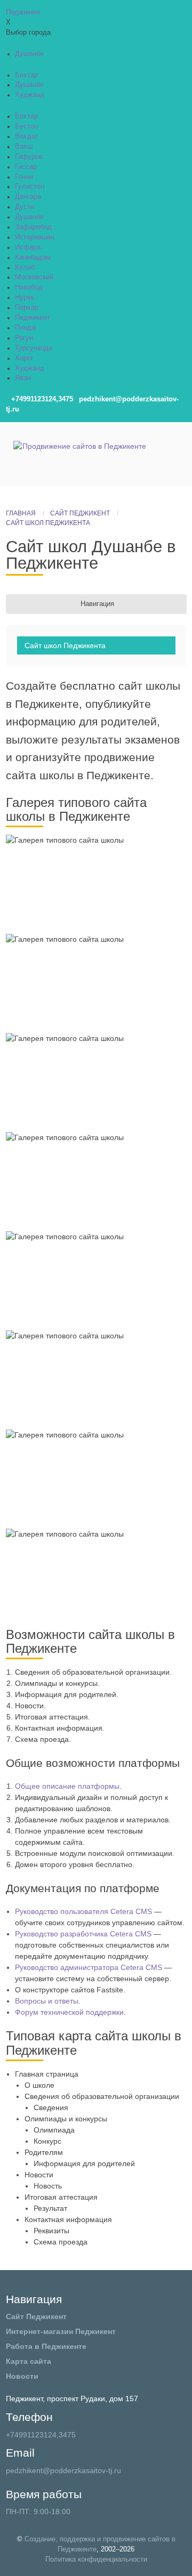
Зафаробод (33, 227)
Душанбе (29, 54)
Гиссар (26, 167)
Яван (23, 378)
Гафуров (29, 157)
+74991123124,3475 (41, 2435)
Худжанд (30, 95)
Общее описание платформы (67, 1786)
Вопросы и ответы (47, 2001)
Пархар (27, 308)
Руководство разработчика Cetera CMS (83, 1934)
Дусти (25, 207)
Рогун (24, 338)
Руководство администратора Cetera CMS (89, 1967)
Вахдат (27, 136)
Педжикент (33, 318)
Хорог (24, 358)
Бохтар (26, 75)
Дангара (28, 197)
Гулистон (30, 187)
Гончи (24, 177)
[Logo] (80, 454)
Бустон (26, 126)
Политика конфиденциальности (96, 2559)
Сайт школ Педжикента (65, 645)
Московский (34, 277)
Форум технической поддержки (69, 2012)
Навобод (29, 287)
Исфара (28, 247)
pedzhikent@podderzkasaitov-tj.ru (63, 2470)
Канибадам (33, 257)
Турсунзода (34, 348)
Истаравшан (35, 237)
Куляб (25, 268)
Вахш (24, 147)
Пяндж (26, 328)
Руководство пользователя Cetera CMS (83, 1911)
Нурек (25, 297)
